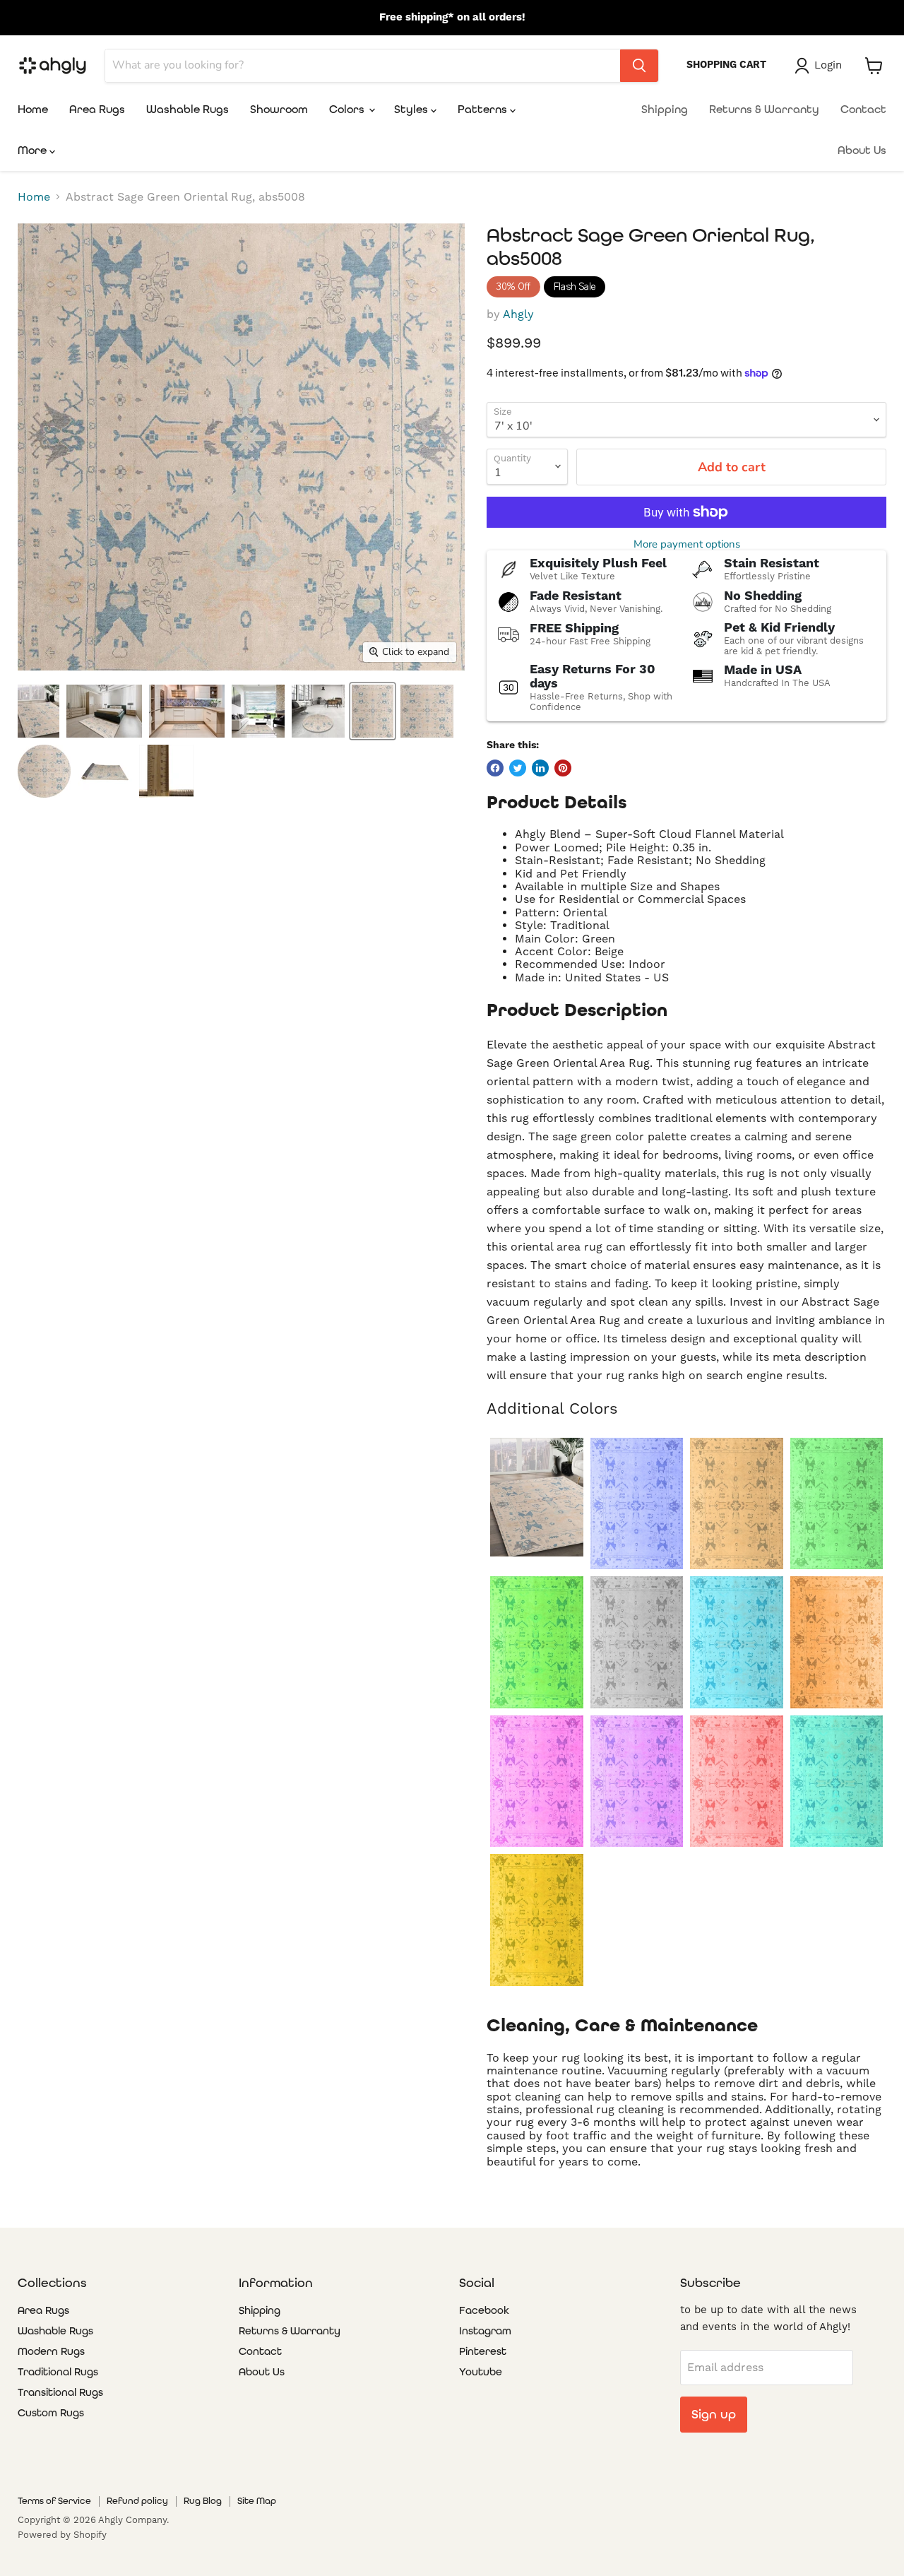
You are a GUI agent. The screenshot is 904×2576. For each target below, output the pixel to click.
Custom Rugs (51, 2413)
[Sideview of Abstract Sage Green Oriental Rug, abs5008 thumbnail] (105, 771)
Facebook (484, 2310)
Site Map (257, 2501)
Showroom (279, 109)
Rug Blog (203, 2501)
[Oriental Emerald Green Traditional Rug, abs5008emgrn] (837, 1504)
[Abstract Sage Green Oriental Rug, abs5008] (536, 1497)
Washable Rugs (188, 109)
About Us (862, 150)
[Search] (639, 66)
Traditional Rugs (58, 2372)
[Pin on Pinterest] (563, 768)
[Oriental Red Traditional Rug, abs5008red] (736, 1782)
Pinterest (483, 2351)
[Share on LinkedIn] (540, 768)
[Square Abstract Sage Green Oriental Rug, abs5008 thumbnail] (427, 711)
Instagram (485, 2331)
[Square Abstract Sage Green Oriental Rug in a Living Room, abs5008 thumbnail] (258, 711)
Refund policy (137, 2501)
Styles (412, 109)
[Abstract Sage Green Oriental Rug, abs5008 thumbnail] (373, 711)
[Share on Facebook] (495, 768)
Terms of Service (54, 2501)
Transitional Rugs (60, 2392)
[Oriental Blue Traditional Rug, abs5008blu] (637, 1504)
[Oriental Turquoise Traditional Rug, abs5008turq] (837, 1782)
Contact (863, 109)
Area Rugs (97, 109)
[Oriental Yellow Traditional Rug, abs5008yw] (536, 1920)
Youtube (481, 2372)
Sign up (714, 2414)
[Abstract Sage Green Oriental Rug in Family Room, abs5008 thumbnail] (38, 711)
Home (33, 109)
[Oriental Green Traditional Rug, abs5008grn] (536, 1642)
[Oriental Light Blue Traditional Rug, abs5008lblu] (736, 1642)
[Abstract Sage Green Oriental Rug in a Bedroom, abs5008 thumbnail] (104, 711)
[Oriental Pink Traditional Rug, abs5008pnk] (536, 1782)
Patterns (484, 109)
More (34, 150)
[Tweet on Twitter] (518, 768)
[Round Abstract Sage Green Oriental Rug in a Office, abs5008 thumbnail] (318, 711)
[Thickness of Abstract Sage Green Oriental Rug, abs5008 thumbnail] (166, 771)
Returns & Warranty (764, 109)
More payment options (687, 544)
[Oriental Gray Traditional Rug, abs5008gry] (637, 1642)
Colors (348, 109)
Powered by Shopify (62, 2535)
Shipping (665, 109)
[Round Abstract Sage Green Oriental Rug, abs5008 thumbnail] (44, 771)
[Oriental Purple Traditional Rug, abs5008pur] (637, 1782)
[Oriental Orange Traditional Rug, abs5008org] (837, 1642)
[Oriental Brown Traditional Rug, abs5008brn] (736, 1504)
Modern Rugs (51, 2351)
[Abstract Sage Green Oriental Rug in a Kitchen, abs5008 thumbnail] (187, 711)
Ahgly (518, 314)
